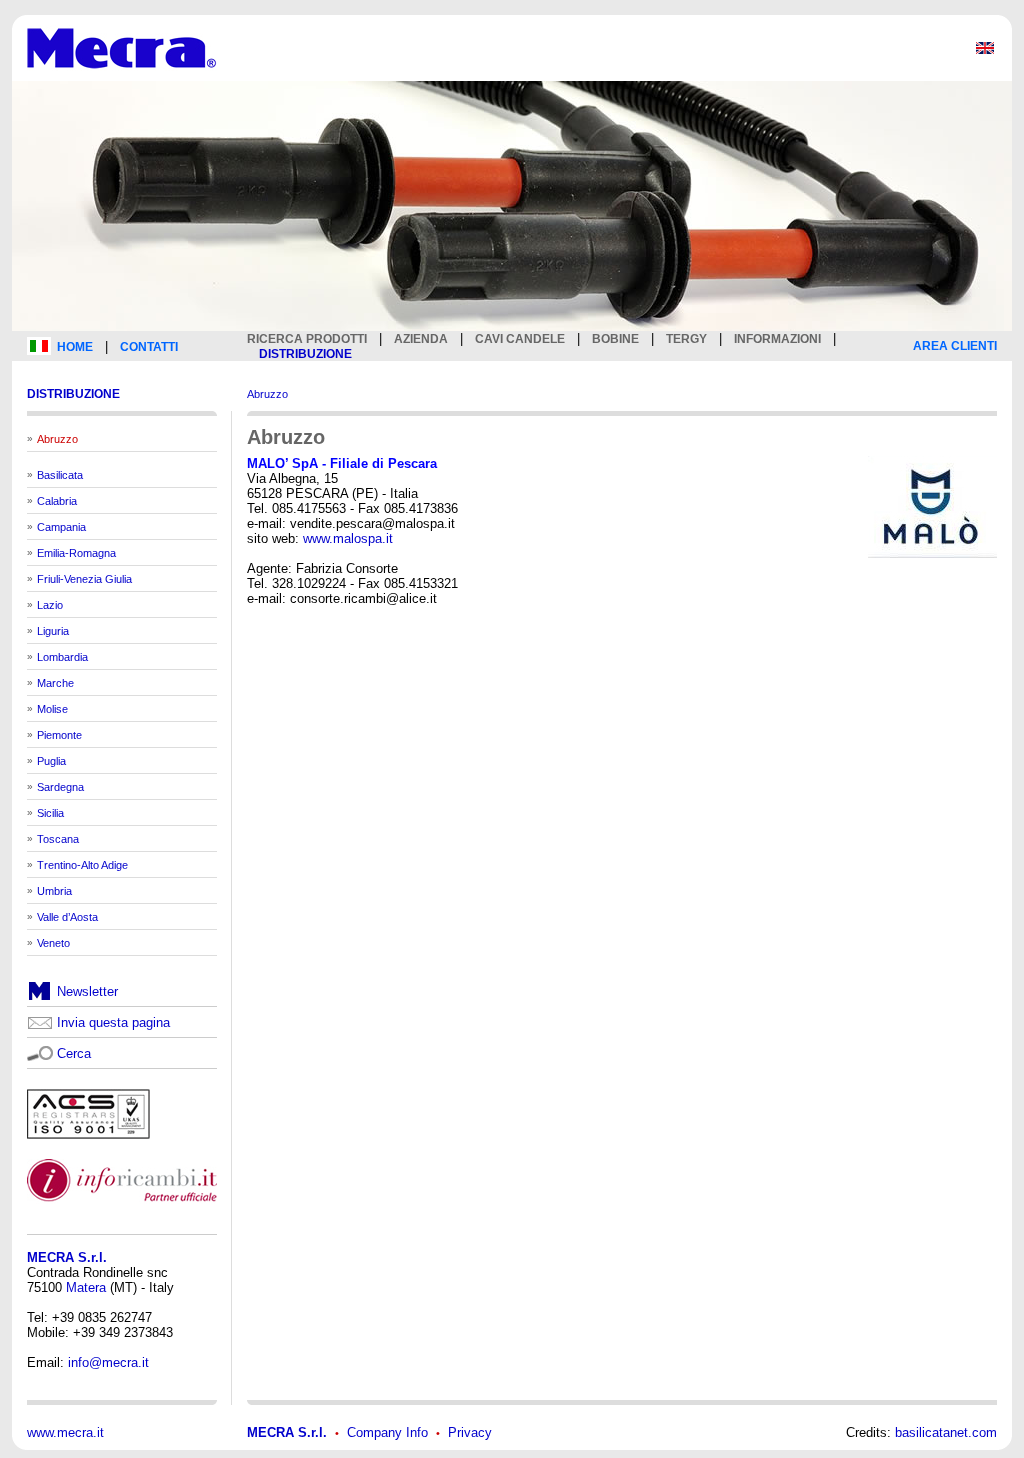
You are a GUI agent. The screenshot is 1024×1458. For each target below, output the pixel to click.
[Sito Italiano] (39, 350)
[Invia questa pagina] (40, 1025)
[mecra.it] (122, 76)
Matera (86, 1287)
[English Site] (985, 52)
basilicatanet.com (946, 1432)
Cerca (74, 1053)
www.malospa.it (348, 538)
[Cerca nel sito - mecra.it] (40, 1051)
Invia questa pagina (113, 1022)
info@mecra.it (108, 1362)
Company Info (387, 1432)
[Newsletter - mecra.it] (40, 996)
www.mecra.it (65, 1432)
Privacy (470, 1432)
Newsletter (87, 991)
